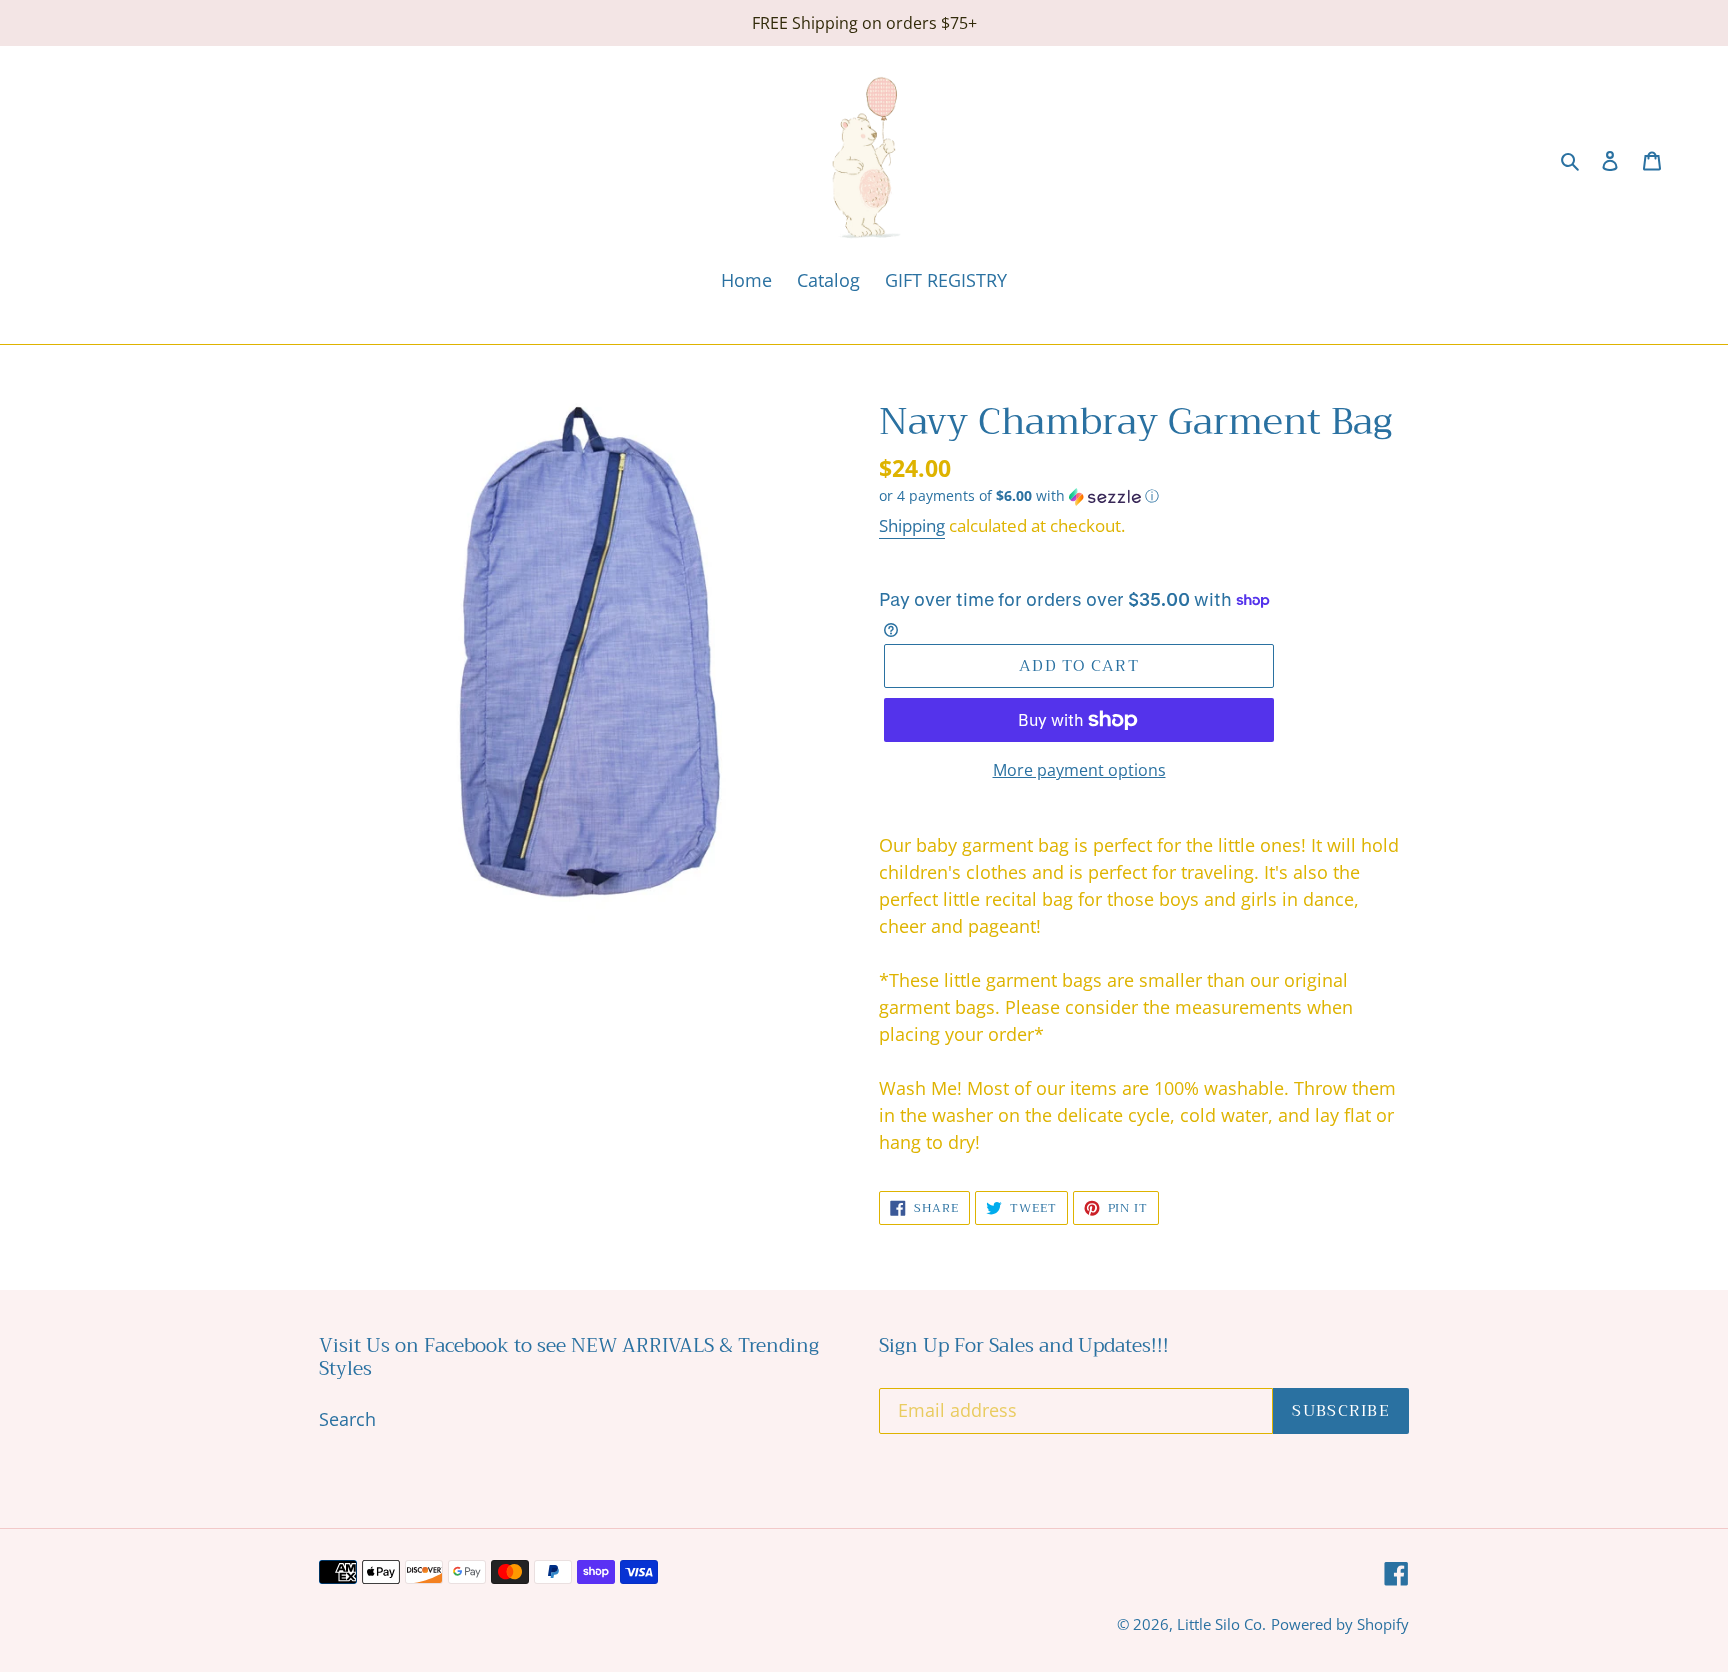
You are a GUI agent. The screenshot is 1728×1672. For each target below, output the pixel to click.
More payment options (1079, 770)
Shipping (912, 525)
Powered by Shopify (1340, 1624)
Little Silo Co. (1221, 1624)
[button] (1019, 496)
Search (347, 1419)
